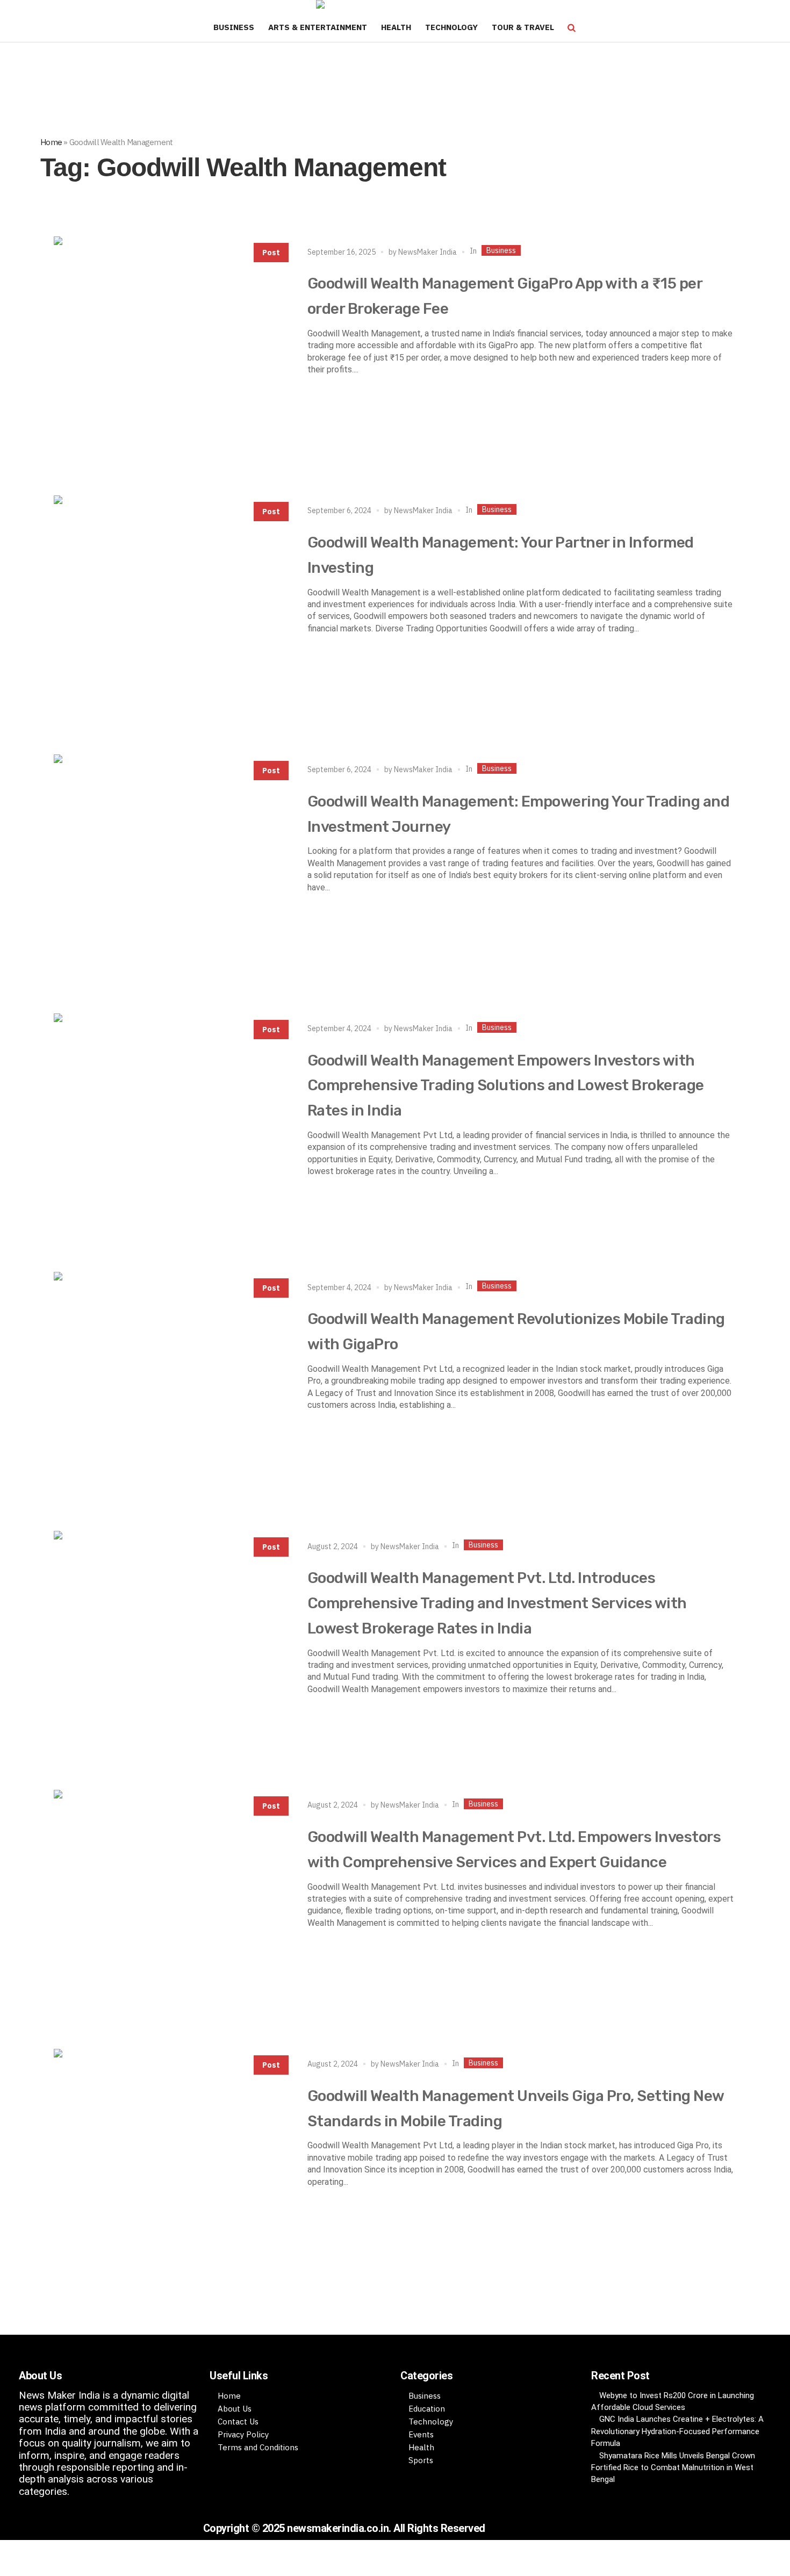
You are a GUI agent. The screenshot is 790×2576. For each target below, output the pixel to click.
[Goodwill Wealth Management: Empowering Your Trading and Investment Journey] (170, 870)
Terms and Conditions (258, 2447)
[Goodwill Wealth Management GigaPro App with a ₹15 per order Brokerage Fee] (170, 352)
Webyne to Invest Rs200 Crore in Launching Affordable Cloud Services (673, 2401)
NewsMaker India (428, 252)
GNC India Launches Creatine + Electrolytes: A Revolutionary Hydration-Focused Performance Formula (677, 2431)
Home (51, 142)
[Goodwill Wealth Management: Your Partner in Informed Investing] (170, 611)
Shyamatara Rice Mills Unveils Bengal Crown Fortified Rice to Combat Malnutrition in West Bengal (673, 2468)
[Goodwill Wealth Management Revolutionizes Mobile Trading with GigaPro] (170, 1388)
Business (501, 250)
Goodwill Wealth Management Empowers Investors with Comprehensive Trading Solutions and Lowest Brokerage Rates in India (506, 1086)
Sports (421, 2460)
